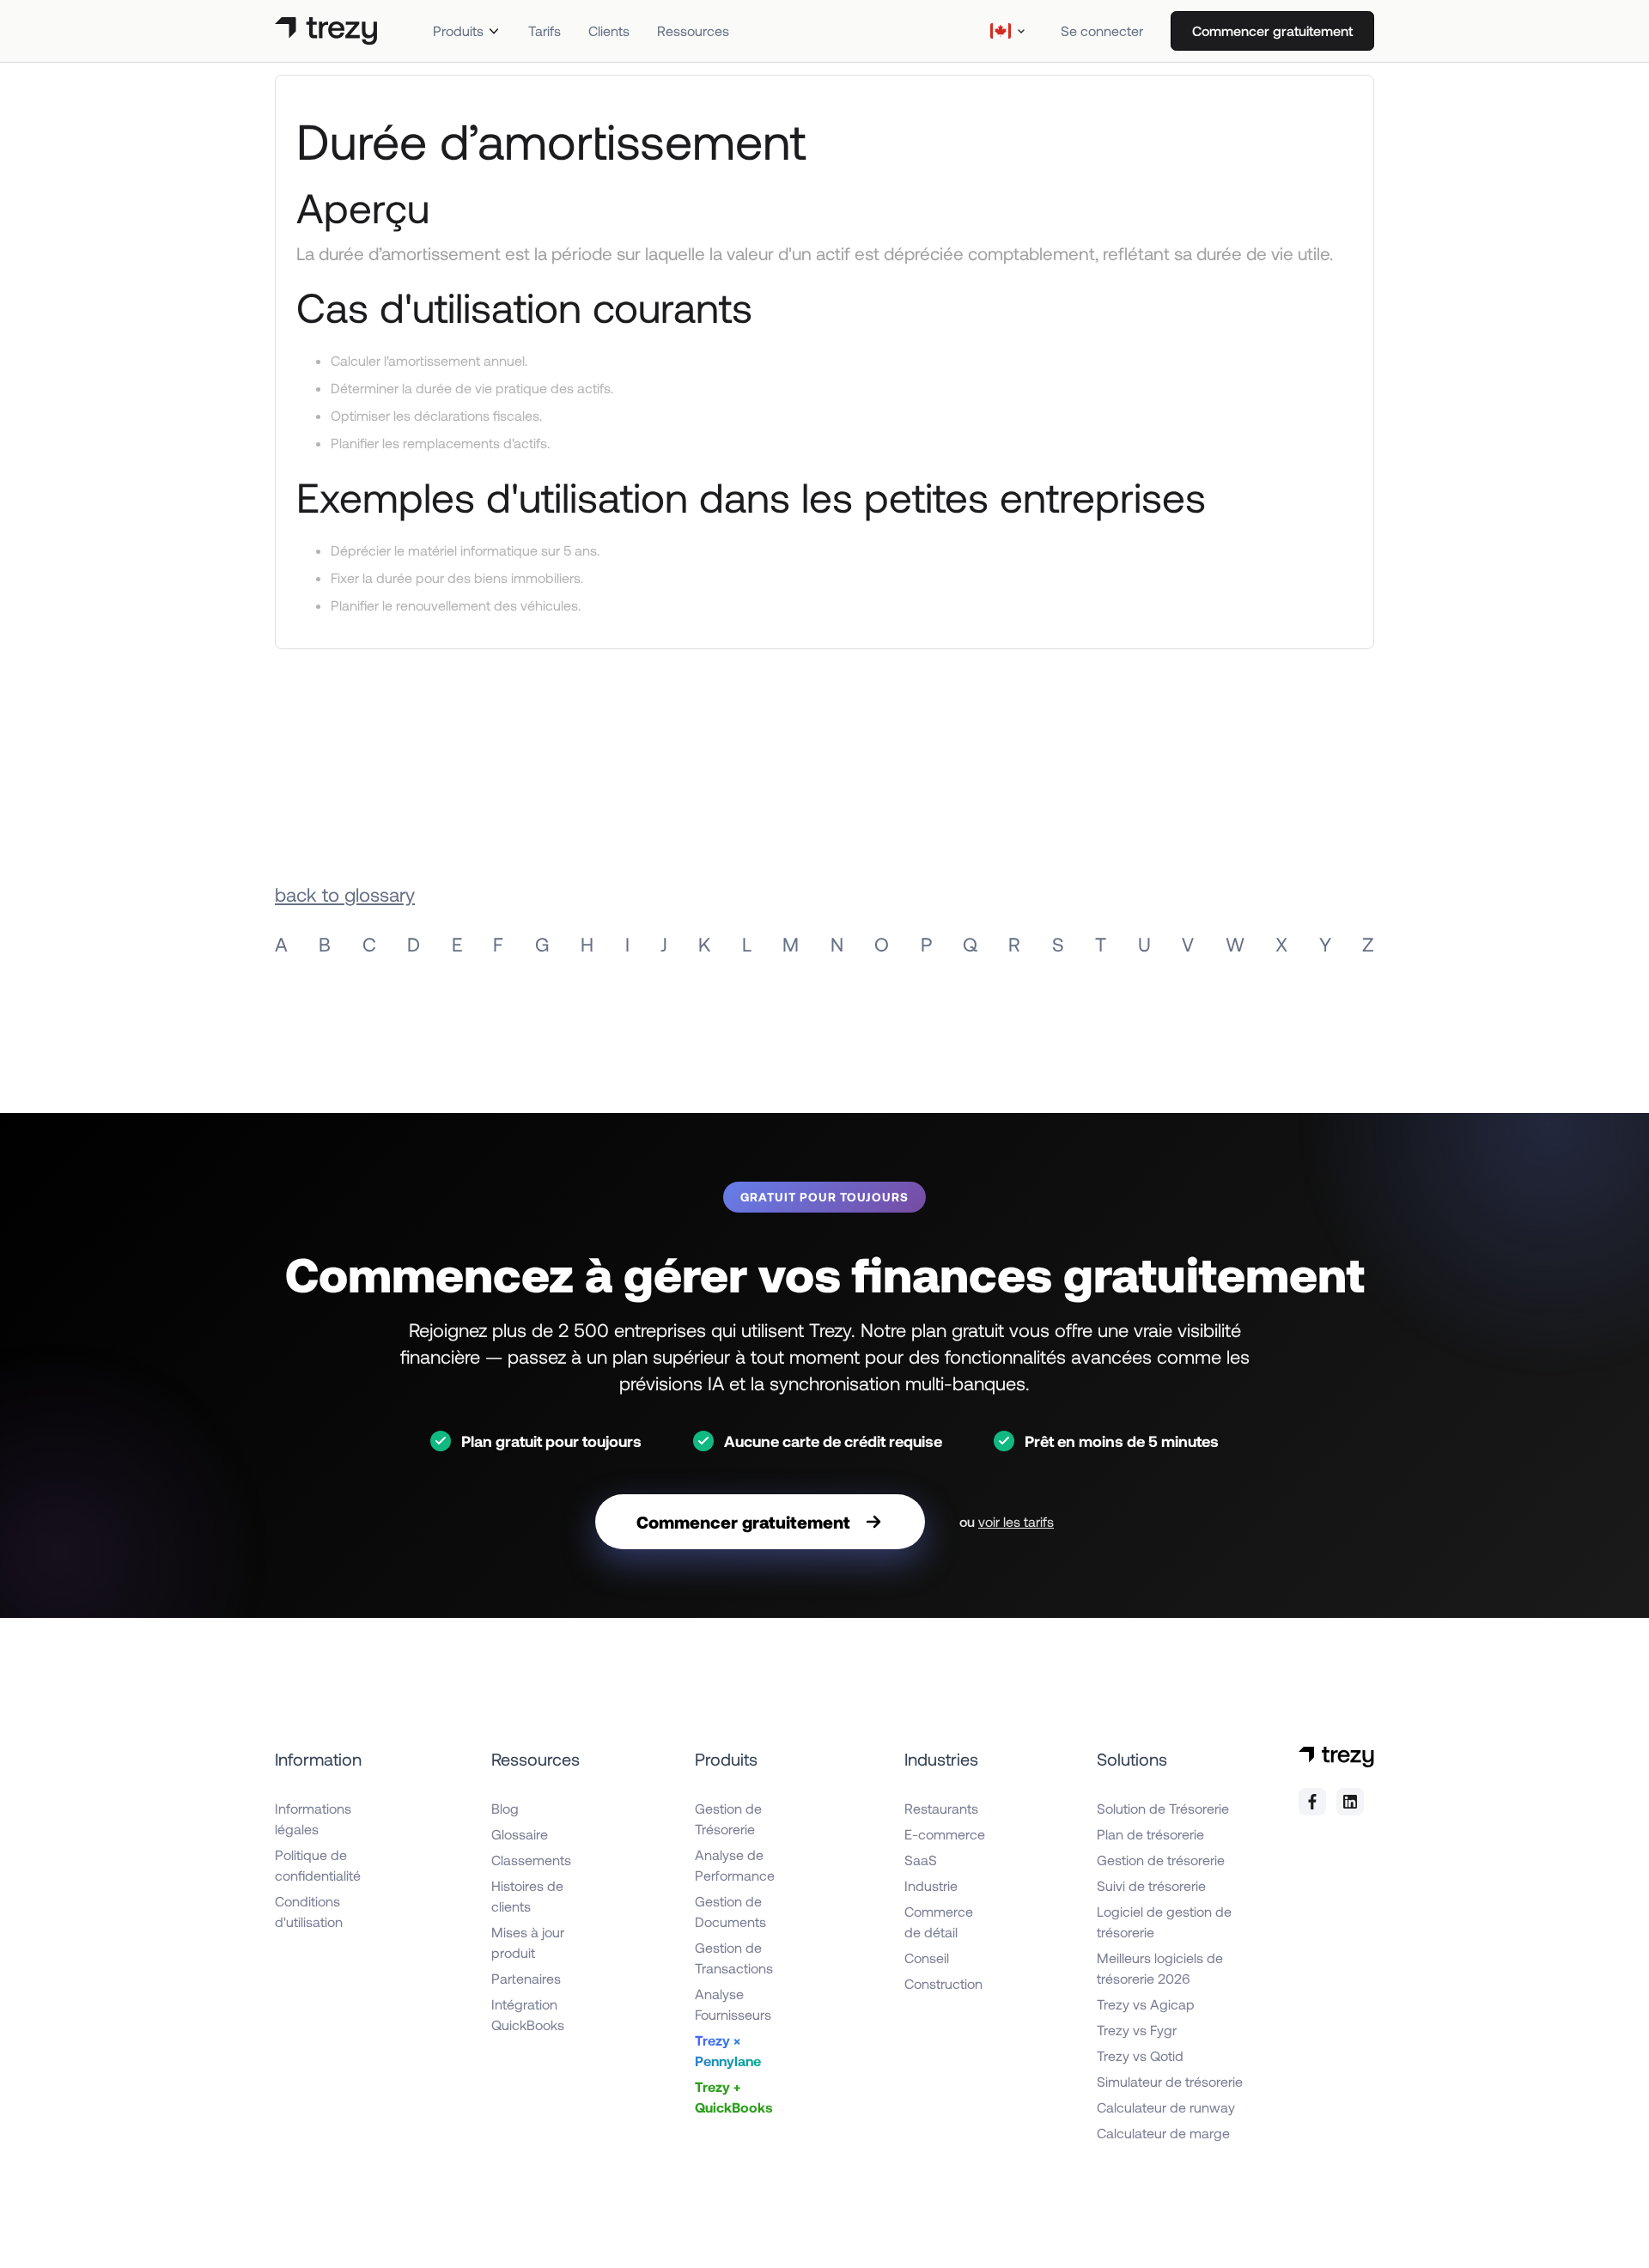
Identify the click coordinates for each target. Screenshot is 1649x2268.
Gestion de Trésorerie (728, 1818)
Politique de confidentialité (318, 1865)
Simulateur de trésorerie (1170, 2081)
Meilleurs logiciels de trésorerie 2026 (1160, 1968)
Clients (609, 30)
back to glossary (345, 894)
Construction (943, 1983)
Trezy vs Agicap (1146, 2004)
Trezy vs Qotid (1140, 2055)
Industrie (931, 1885)
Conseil (927, 1958)
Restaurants (941, 1808)
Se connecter (1102, 30)
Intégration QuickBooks (528, 2014)
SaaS (921, 1860)
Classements (531, 1860)
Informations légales (313, 1818)
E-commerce (945, 1834)
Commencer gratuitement (1272, 30)
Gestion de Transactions (734, 1958)
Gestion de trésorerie (1161, 1860)
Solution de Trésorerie (1163, 1808)
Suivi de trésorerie (1151, 1885)
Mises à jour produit (528, 1942)
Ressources (693, 30)
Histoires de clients (527, 1896)
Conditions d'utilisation (309, 1911)
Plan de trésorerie (1150, 1834)
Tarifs (545, 30)
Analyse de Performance (735, 1865)
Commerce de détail (939, 1921)
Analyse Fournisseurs (733, 2004)
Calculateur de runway (1166, 2107)
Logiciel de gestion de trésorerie (1164, 1921)
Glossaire (520, 1834)
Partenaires (526, 1978)
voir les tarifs (1016, 1521)
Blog (505, 1808)
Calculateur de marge (1163, 2133)
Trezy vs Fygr (1137, 2030)
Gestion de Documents (730, 1911)
